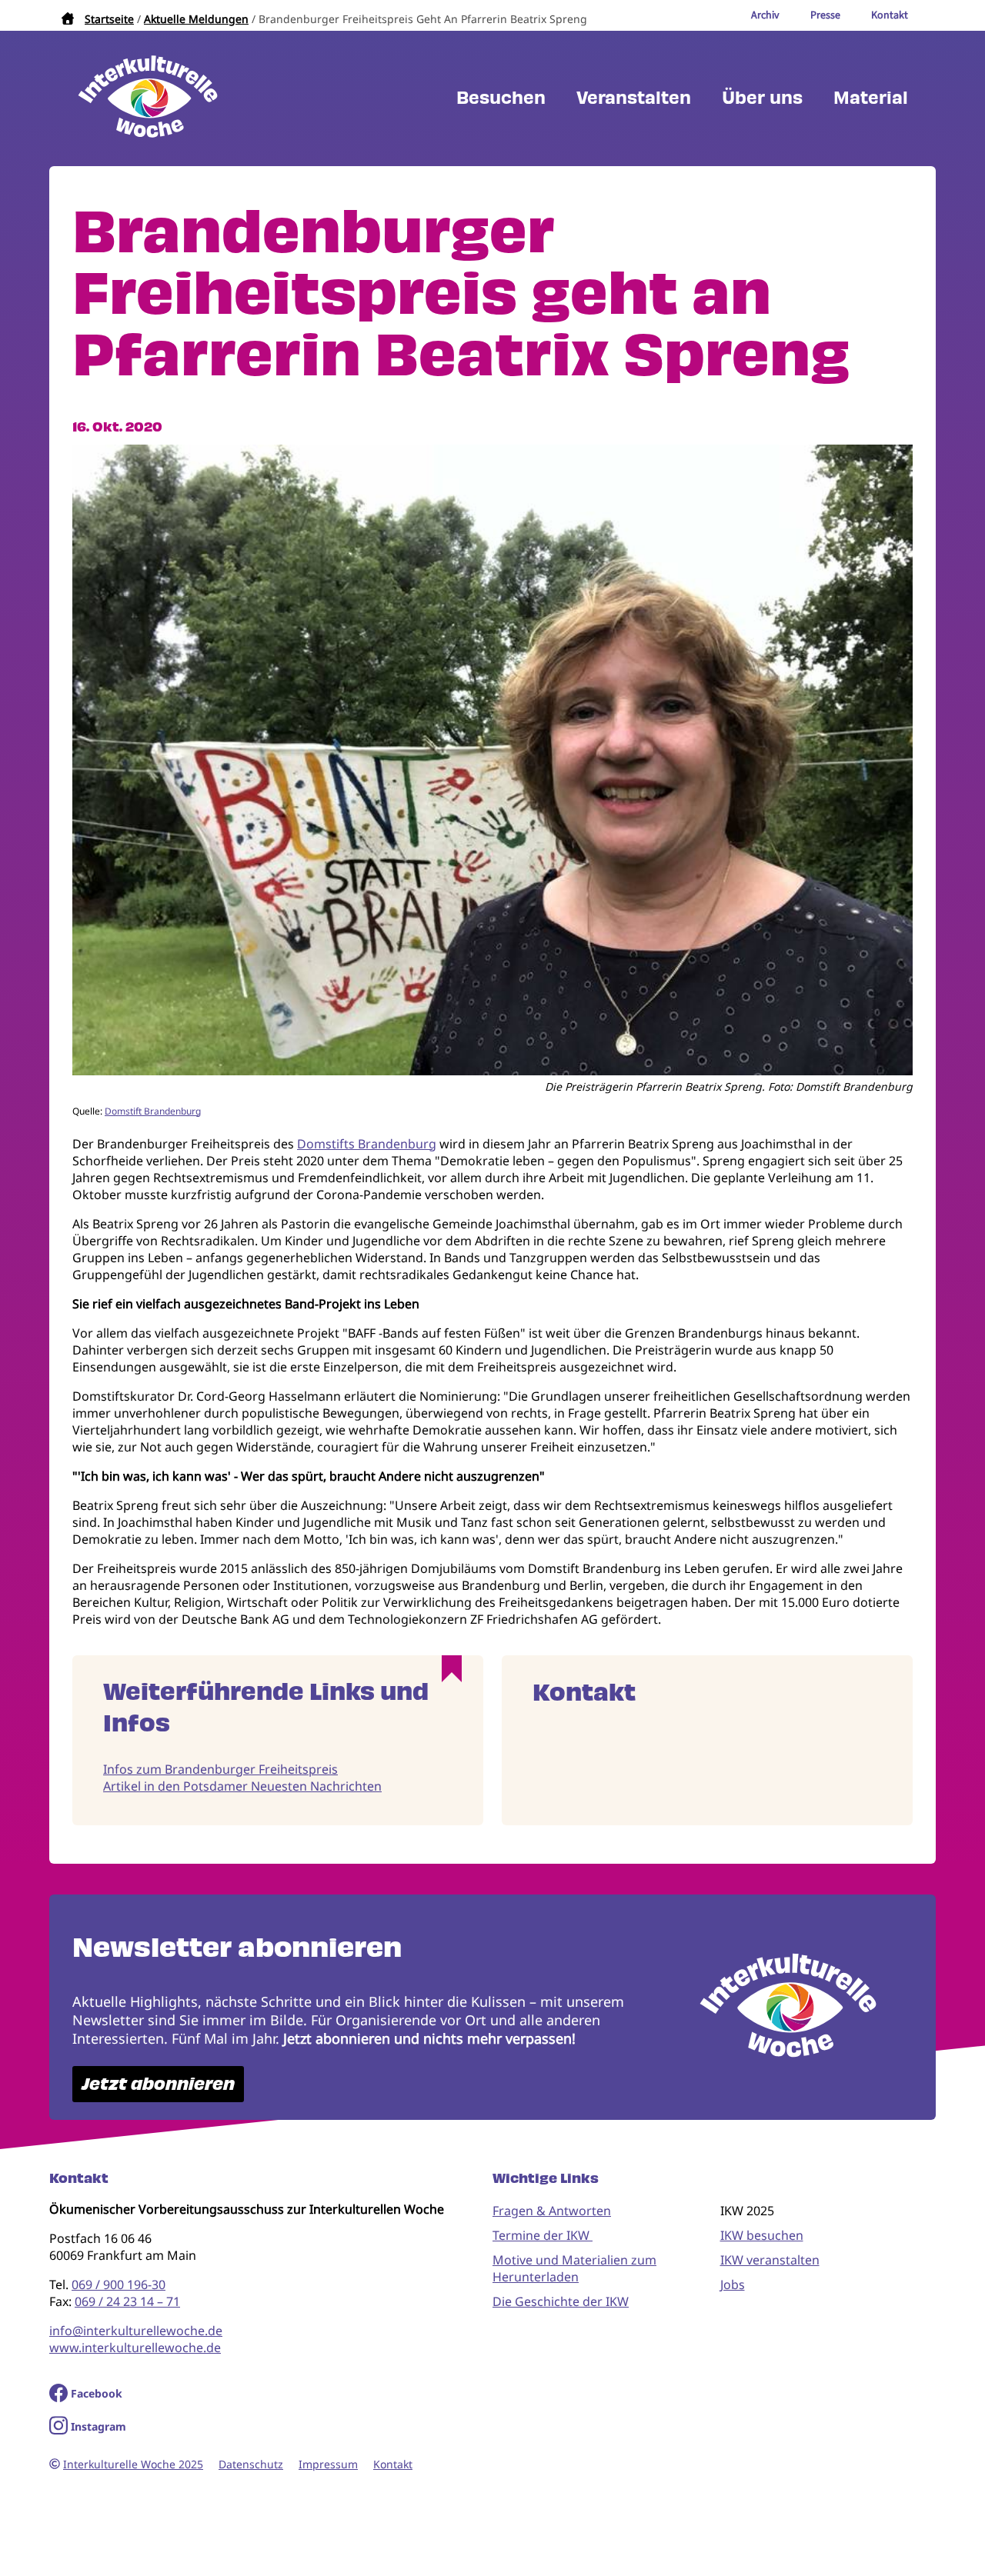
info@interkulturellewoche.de (136, 2331)
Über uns (762, 98)
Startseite (109, 19)
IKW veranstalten (770, 2260)
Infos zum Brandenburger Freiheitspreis (220, 1769)
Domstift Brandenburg (153, 1111)
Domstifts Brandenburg (367, 1144)
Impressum (328, 2464)
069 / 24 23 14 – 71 (127, 2301)
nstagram (100, 2426)
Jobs (733, 2284)
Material (871, 98)
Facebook (97, 2393)
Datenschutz (251, 2464)
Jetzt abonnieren (158, 2084)
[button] (492, 1071)
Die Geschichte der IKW (561, 2301)
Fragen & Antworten (552, 2211)
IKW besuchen (762, 2235)
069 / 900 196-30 (119, 2284)
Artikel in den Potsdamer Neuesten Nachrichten (242, 1786)
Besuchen (501, 98)
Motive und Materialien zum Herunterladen (574, 2268)
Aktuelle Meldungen (196, 19)
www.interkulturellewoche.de (135, 2348)
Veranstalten (634, 98)
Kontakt (393, 2464)
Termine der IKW (543, 2235)
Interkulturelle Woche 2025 (133, 2464)
